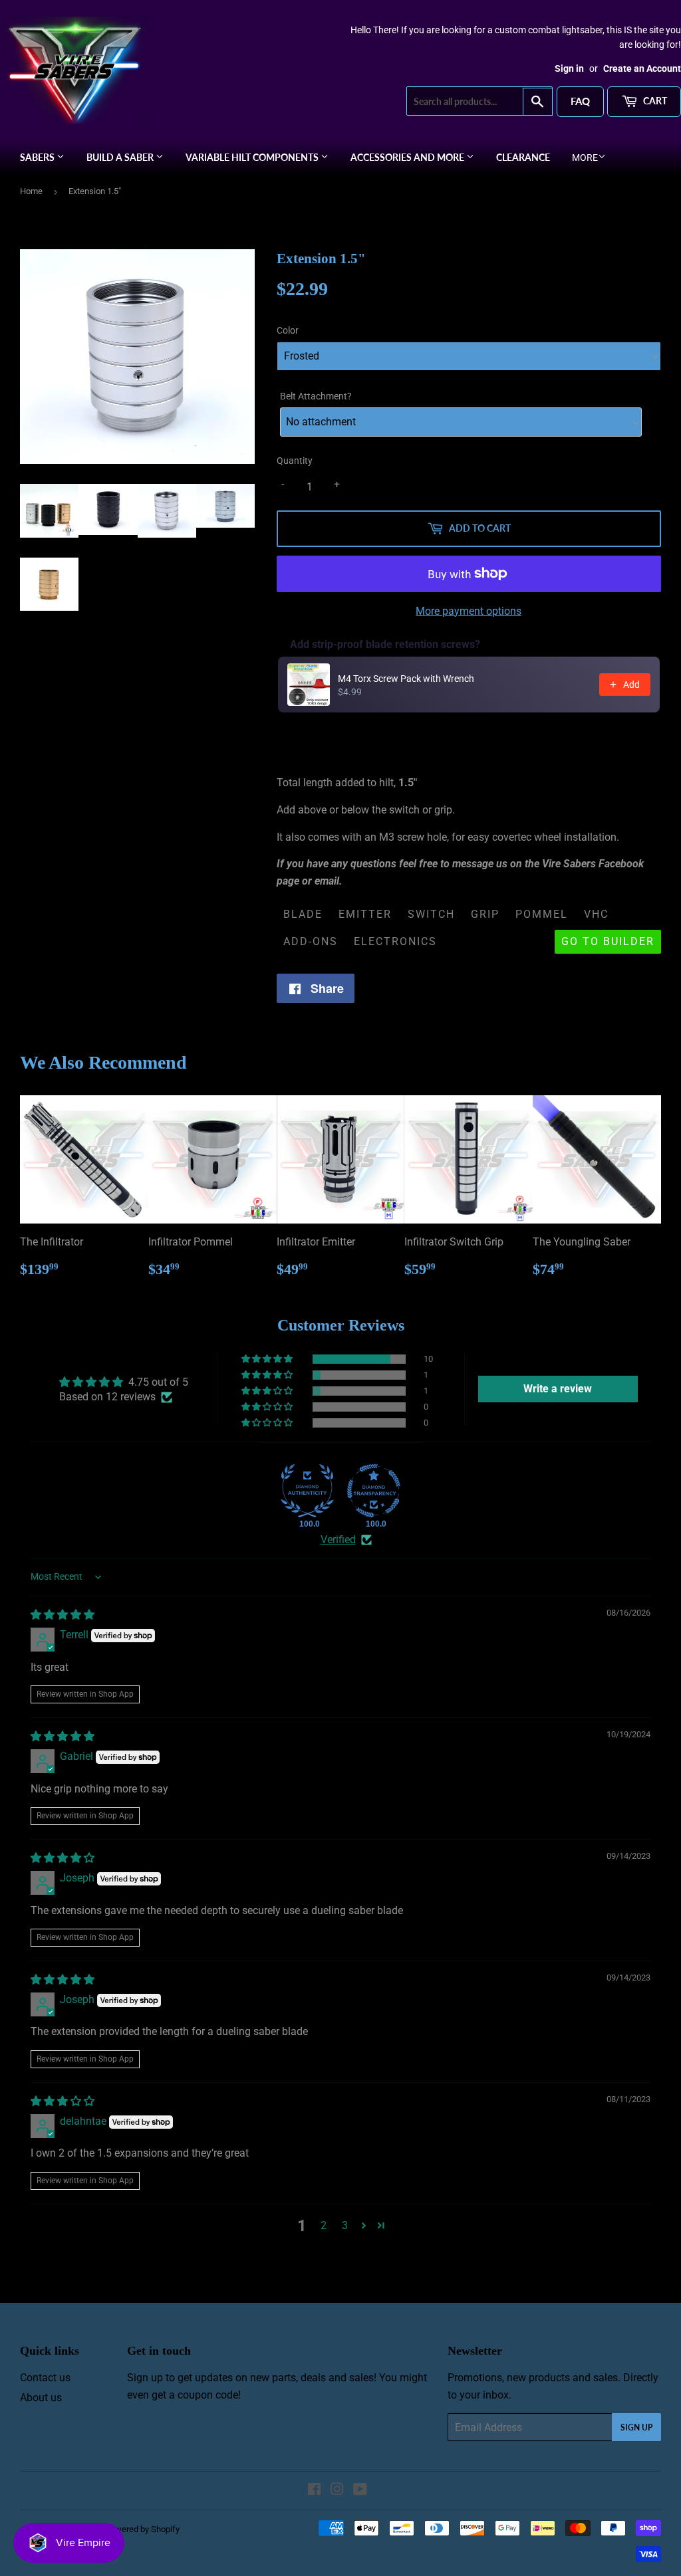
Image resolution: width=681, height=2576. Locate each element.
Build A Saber (121, 157)
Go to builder (608, 941)
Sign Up (636, 2427)
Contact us (45, 2378)
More (585, 158)
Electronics (395, 941)
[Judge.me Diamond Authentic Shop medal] (307, 1491)
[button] (268, 1359)
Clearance (523, 157)
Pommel (542, 914)
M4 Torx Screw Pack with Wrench (406, 679)
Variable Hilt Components (253, 157)
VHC (596, 914)
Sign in (569, 68)
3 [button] (345, 2225)
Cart (654, 101)
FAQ (580, 101)
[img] (63, 1615)
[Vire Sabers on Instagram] (337, 2491)
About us (41, 2398)
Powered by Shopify (142, 2529)
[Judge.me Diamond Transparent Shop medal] (374, 1491)
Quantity (295, 461)
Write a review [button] (558, 1389)
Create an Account (642, 68)
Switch (431, 914)
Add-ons (311, 941)
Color (288, 330)
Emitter (365, 914)
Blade (303, 914)
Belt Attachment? (316, 396)
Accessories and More (408, 157)
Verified (338, 1540)
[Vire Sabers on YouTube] (360, 2491)
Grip (485, 914)
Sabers (38, 157)
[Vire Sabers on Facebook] (314, 2491)
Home (31, 191)
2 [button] (324, 2225)
